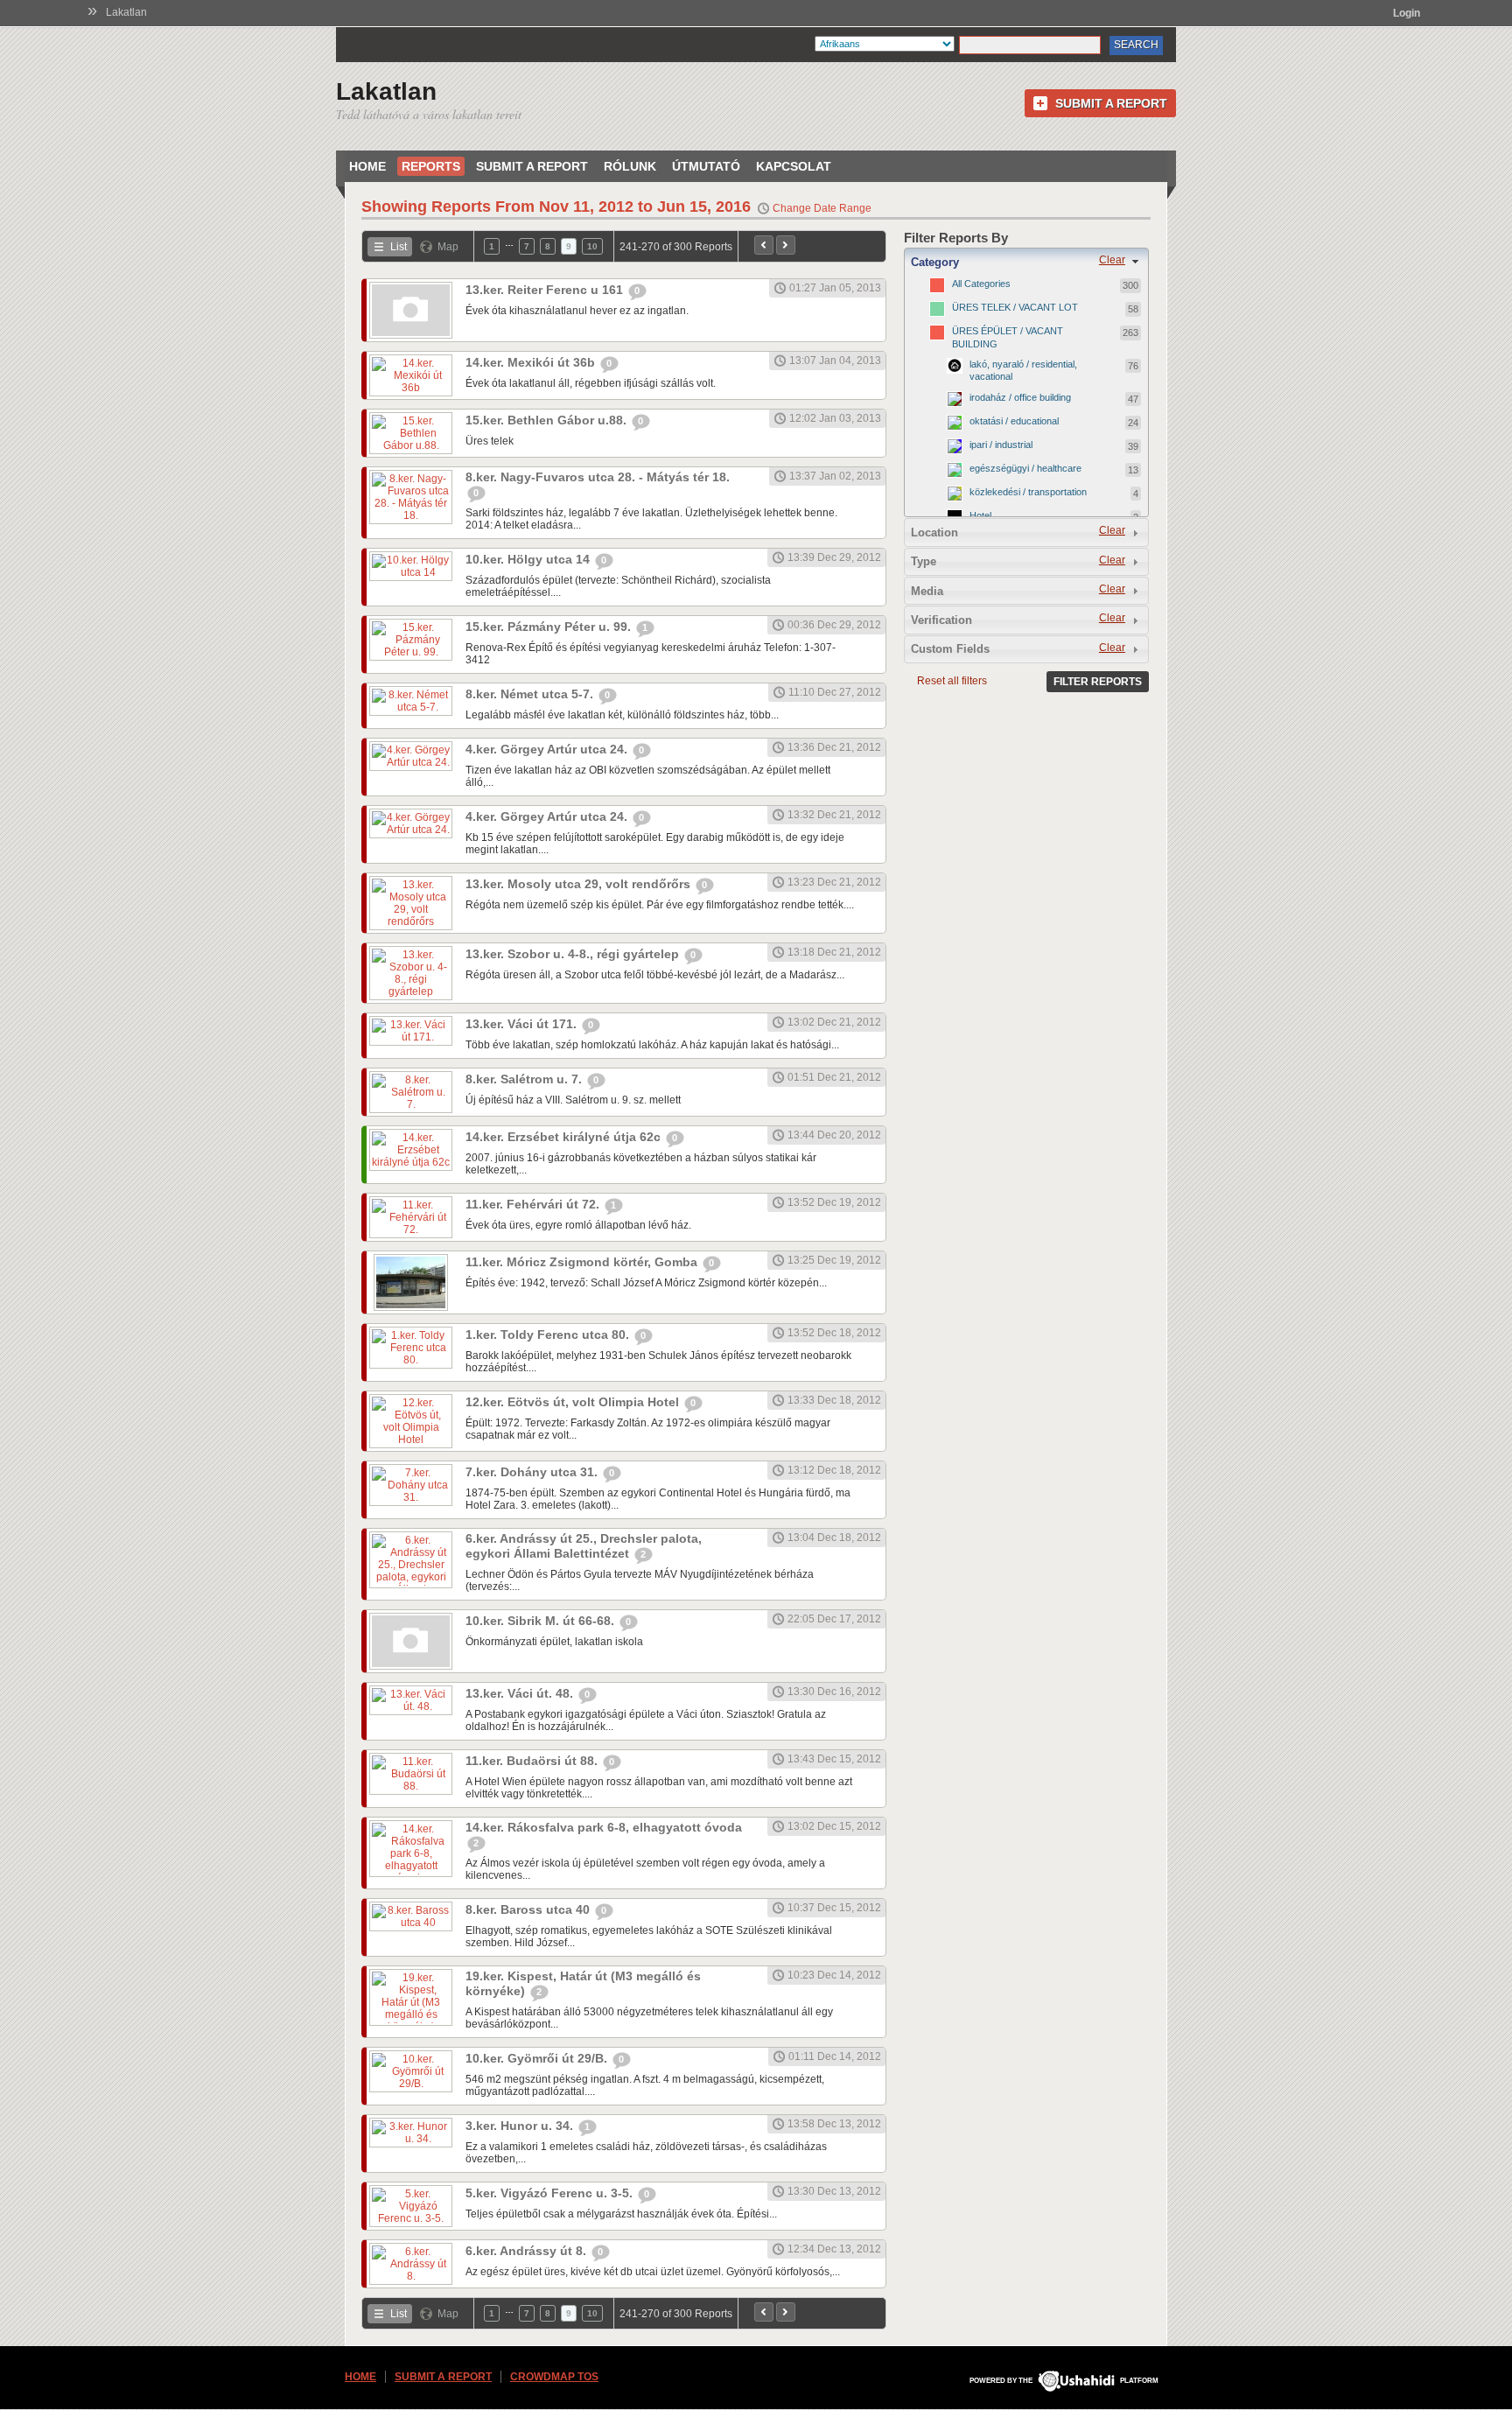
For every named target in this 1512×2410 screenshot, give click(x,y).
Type (924, 561)
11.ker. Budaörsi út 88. (533, 1761)
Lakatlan (126, 12)
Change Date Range (822, 208)
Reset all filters (952, 681)
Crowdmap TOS (554, 2377)
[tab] (1026, 262)
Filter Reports (1098, 682)
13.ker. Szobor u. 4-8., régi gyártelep (574, 954)
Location (934, 532)
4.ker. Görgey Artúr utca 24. (548, 749)
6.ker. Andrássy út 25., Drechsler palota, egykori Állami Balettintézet (584, 1546)
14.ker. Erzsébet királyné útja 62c (565, 1137)
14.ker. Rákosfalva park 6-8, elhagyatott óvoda (604, 1827)
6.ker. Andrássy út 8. (528, 2251)
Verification (941, 620)
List (399, 247)
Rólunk (630, 166)
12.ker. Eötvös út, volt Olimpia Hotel (574, 1402)
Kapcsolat (794, 166)
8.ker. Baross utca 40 (529, 1909)
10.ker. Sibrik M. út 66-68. (542, 1621)
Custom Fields (950, 649)
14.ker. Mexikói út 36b (532, 362)
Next (786, 245)
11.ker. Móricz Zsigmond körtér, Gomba (583, 1262)
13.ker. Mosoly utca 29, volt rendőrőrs (580, 884)
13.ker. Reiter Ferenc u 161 (546, 290)
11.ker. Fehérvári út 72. (534, 1204)
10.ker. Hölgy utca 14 (529, 559)
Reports (431, 166)
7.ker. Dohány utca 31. (533, 1472)
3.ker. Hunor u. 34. (521, 2126)
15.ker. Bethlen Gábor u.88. (548, 420)
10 (592, 246)
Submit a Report (1111, 103)
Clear (1112, 260)
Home (367, 166)
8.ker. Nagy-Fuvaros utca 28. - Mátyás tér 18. (598, 477)
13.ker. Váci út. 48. (521, 1693)
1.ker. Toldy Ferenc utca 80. (549, 1335)
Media (927, 591)
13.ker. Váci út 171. (523, 1024)
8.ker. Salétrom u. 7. (525, 1079)
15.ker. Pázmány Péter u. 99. (550, 627)
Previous (764, 245)
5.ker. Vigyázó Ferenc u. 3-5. (551, 2193)
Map (448, 247)
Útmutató (706, 166)
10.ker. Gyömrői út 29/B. (538, 2058)
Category (935, 262)
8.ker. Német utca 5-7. (531, 694)
